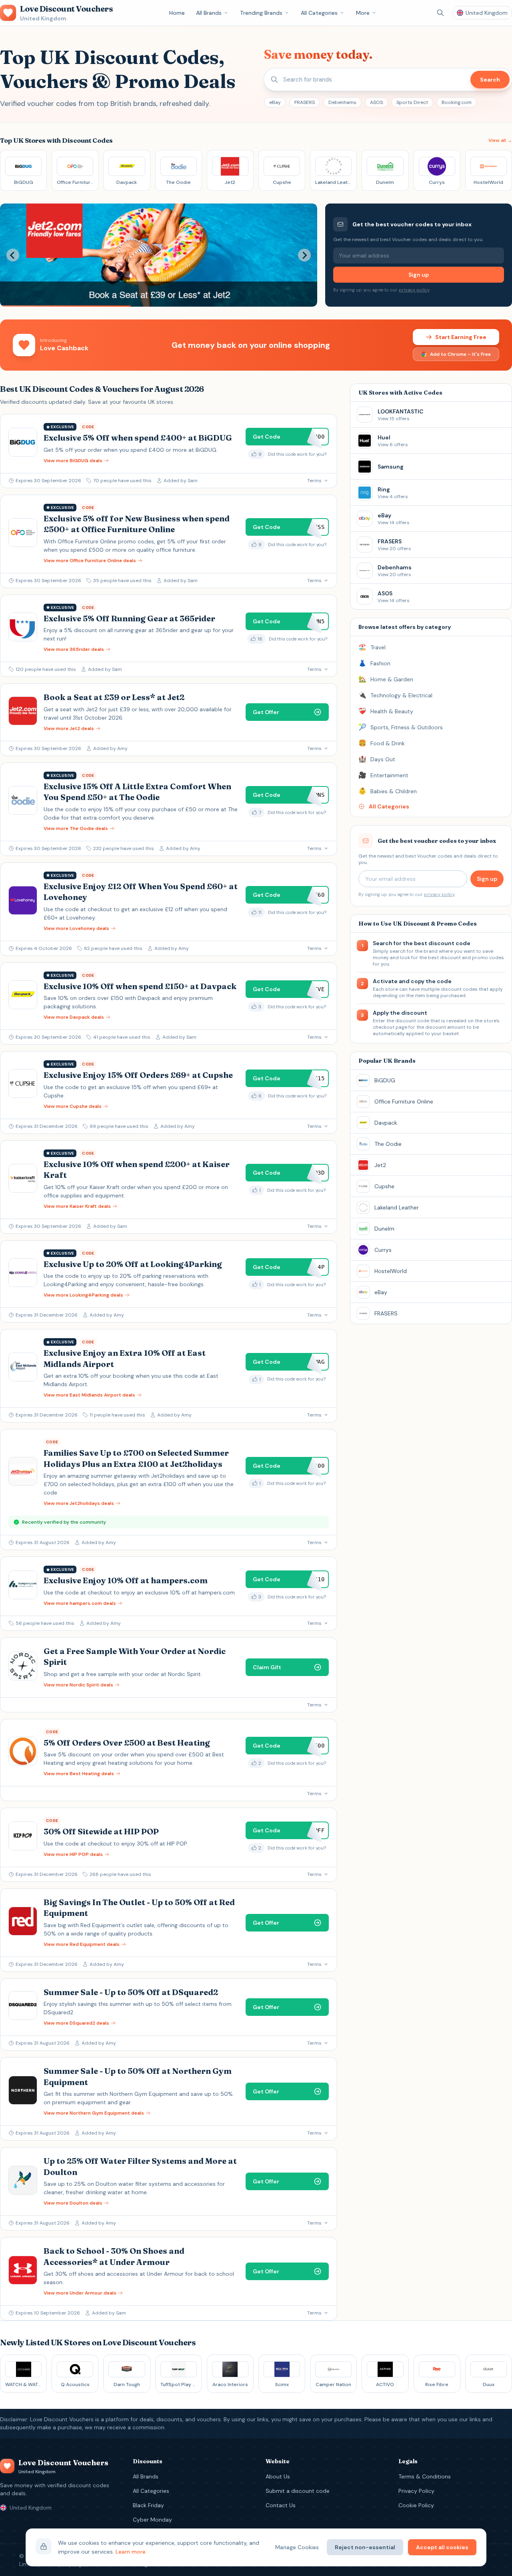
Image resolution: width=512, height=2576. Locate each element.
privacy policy (414, 290)
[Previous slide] (13, 255)
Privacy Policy (416, 2491)
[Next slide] (304, 255)
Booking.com (457, 102)
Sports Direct (412, 102)
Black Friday (148, 2505)
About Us (278, 2476)
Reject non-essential (365, 2547)
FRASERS (305, 102)
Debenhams (342, 102)
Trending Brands (261, 13)
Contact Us (281, 2505)
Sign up (419, 275)
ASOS (376, 102)
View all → (500, 140)
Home (177, 13)
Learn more (131, 2552)
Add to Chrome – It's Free (460, 354)
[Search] (440, 13)
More (363, 13)
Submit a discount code (298, 2491)
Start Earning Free (461, 337)
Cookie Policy (416, 2505)
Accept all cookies (442, 2547)
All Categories (319, 13)
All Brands (209, 13)
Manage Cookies (297, 2547)
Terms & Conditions (425, 2476)
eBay (275, 102)
